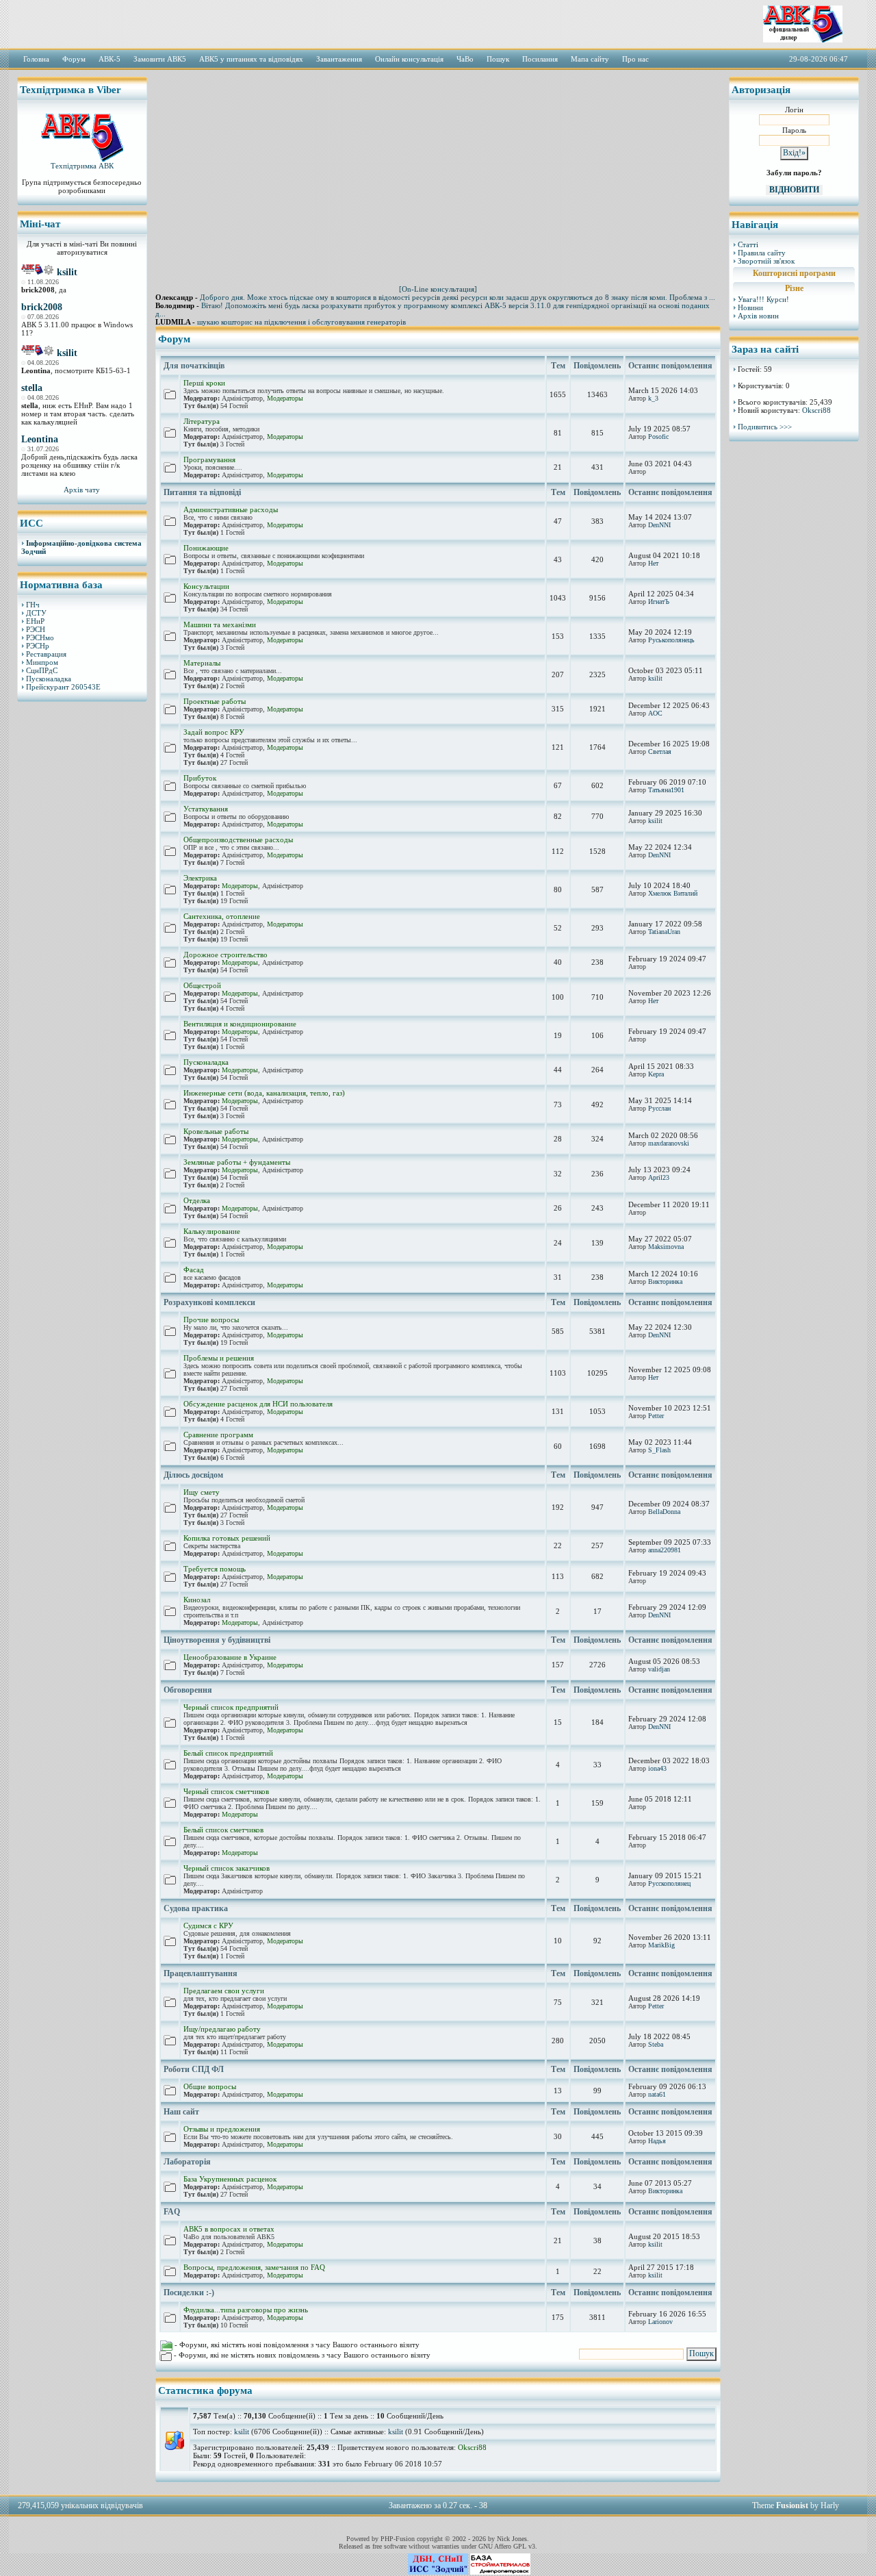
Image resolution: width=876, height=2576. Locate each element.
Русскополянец (669, 1883)
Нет (653, 563)
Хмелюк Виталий (673, 893)
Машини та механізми (220, 624)
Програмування (209, 459)
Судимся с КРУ (208, 1925)
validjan (659, 1669)
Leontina (40, 439)
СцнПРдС (42, 670)
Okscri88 (472, 2447)
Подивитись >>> (765, 427)
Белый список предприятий (228, 1753)
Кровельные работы (216, 1131)
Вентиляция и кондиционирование (240, 1024)
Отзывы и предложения (222, 2129)
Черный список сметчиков (226, 1791)
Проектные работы (215, 701)
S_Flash (659, 1450)
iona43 (657, 1768)
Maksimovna (666, 1247)
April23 (659, 1177)
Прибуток (200, 778)
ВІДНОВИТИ (794, 190)
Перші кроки (204, 383)
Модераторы (285, 398)
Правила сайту (762, 253)
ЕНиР (35, 621)
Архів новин (758, 316)
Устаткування (206, 809)
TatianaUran (664, 932)
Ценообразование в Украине (230, 1657)
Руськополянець (671, 640)
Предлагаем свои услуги (224, 1991)
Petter (656, 1416)
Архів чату (82, 490)
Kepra (656, 1074)
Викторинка (665, 1281)
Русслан (659, 1108)
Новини (750, 307)
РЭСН (36, 629)
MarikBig (661, 1945)
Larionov (660, 2322)
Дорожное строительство (226, 955)
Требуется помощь (215, 1569)
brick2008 (42, 307)
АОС (655, 713)
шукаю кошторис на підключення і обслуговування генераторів (301, 322)
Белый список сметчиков (223, 1830)
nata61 (657, 2094)
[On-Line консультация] (438, 289)
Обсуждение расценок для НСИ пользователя (258, 1404)
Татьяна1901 (666, 790)
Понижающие (206, 548)
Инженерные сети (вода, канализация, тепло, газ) (264, 1093)
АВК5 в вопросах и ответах (229, 2229)
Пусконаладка (49, 679)
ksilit (67, 272)
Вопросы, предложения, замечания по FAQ (254, 2267)
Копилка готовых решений (227, 1538)
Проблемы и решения (219, 1358)
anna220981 (665, 1550)
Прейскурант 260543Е (63, 687)
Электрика (200, 878)
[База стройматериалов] (500, 2572)
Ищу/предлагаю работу (222, 2029)
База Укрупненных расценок (230, 2179)
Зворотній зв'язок (766, 261)
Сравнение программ (218, 1435)
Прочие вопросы (211, 1319)
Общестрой (202, 985)
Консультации (206, 586)
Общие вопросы (210, 2086)
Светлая (660, 752)
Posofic (658, 437)
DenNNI (659, 525)
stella (32, 388)
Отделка (197, 1200)
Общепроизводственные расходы (238, 839)
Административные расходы (231, 509)
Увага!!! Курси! (763, 299)
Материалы (202, 663)
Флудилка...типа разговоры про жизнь (246, 2310)
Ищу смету (202, 1492)
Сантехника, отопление (222, 916)
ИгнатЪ (659, 602)
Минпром (42, 662)
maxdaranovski (669, 1143)
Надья (657, 2141)
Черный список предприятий (231, 1707)
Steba (656, 2044)
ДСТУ (36, 613)
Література (202, 421)
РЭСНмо (40, 637)
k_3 (653, 398)
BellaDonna (664, 1512)
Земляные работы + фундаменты (237, 1162)
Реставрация (46, 654)
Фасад (194, 1270)
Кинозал (197, 1600)
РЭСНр (38, 646)
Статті (748, 244)
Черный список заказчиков (227, 1868)
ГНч (33, 605)
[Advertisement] (82, 921)
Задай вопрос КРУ (214, 732)
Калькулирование (212, 1231)
